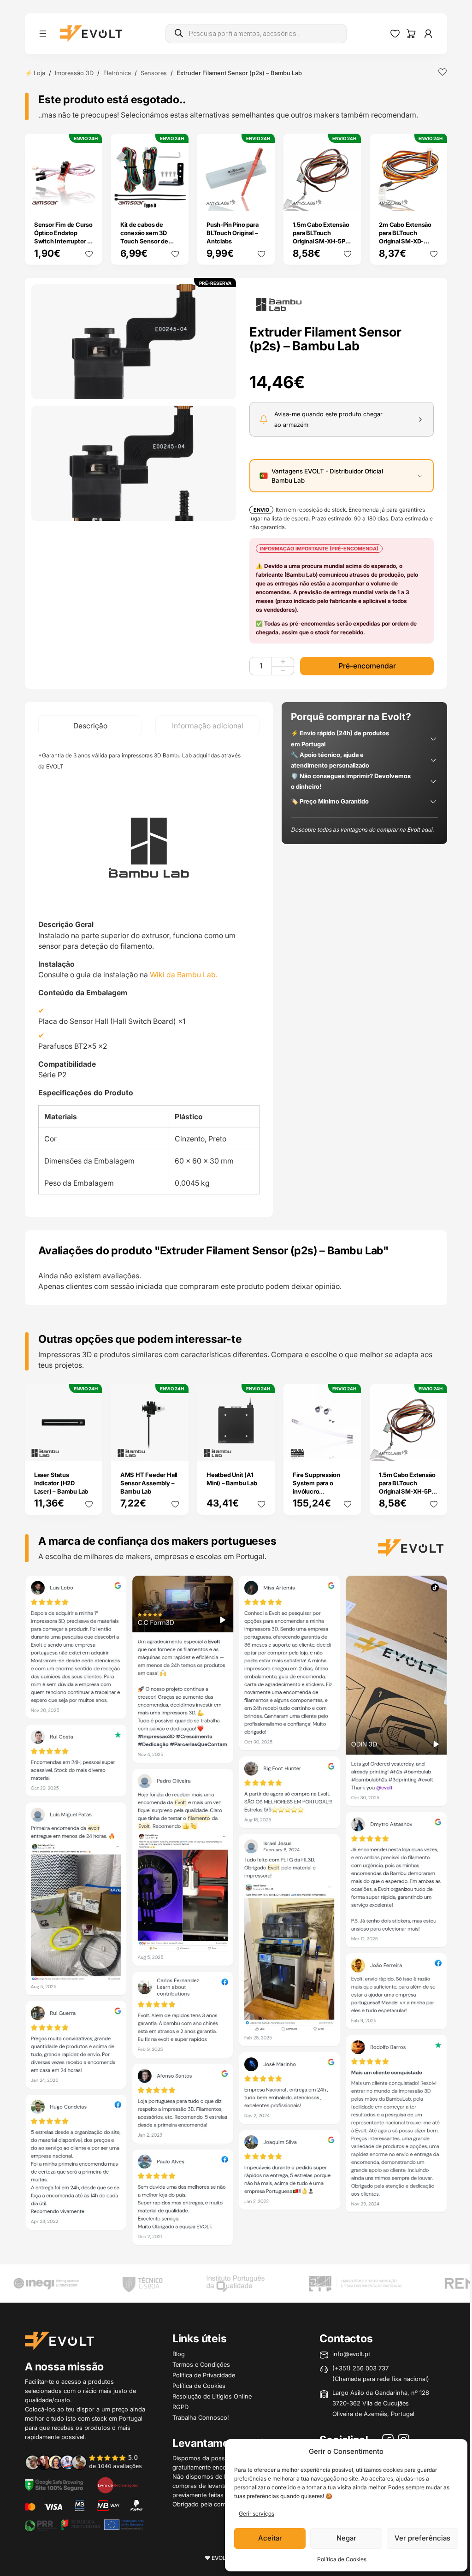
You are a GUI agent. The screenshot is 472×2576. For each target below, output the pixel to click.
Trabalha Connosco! (201, 2417)
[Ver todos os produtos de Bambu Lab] (279, 304)
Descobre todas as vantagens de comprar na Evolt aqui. (362, 830)
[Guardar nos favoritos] (442, 72)
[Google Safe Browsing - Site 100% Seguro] (54, 2484)
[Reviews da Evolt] (89, 2462)
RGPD (180, 2407)
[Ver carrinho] (411, 34)
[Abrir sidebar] (43, 34)
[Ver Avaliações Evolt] (236, 1913)
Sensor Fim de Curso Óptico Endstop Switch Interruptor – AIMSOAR (63, 237)
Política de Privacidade (204, 2375)
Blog (179, 2354)
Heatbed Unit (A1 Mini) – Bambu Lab (232, 1479)
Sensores (154, 73)
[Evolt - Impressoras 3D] (91, 34)
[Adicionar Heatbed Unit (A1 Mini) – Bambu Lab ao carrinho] (261, 1448)
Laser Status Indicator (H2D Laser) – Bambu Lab (61, 1483)
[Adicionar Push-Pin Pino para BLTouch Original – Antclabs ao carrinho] (261, 198)
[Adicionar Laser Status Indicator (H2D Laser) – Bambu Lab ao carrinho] (89, 1448)
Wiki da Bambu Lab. (184, 975)
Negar (346, 2538)
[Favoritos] (395, 34)
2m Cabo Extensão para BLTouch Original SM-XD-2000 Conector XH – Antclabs (408, 241)
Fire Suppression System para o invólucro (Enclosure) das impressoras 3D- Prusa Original (316, 1495)
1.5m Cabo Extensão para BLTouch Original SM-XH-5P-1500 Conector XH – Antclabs (321, 241)
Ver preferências (422, 2538)
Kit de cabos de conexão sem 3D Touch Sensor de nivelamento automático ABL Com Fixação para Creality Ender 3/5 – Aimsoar (148, 254)
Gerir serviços (257, 2514)
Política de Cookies (342, 2559)
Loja (39, 73)
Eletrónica (117, 73)
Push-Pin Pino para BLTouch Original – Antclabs (232, 233)
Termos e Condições (201, 2364)
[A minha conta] (428, 34)
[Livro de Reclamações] (118, 2484)
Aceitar (270, 2538)
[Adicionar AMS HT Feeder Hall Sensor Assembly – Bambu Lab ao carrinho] (175, 1448)
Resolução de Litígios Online (212, 2396)
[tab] (90, 726)
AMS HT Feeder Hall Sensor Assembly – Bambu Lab (149, 1483)
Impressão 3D (74, 73)
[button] (134, 342)
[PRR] (84, 2525)
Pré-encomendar (367, 666)
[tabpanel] (149, 977)
